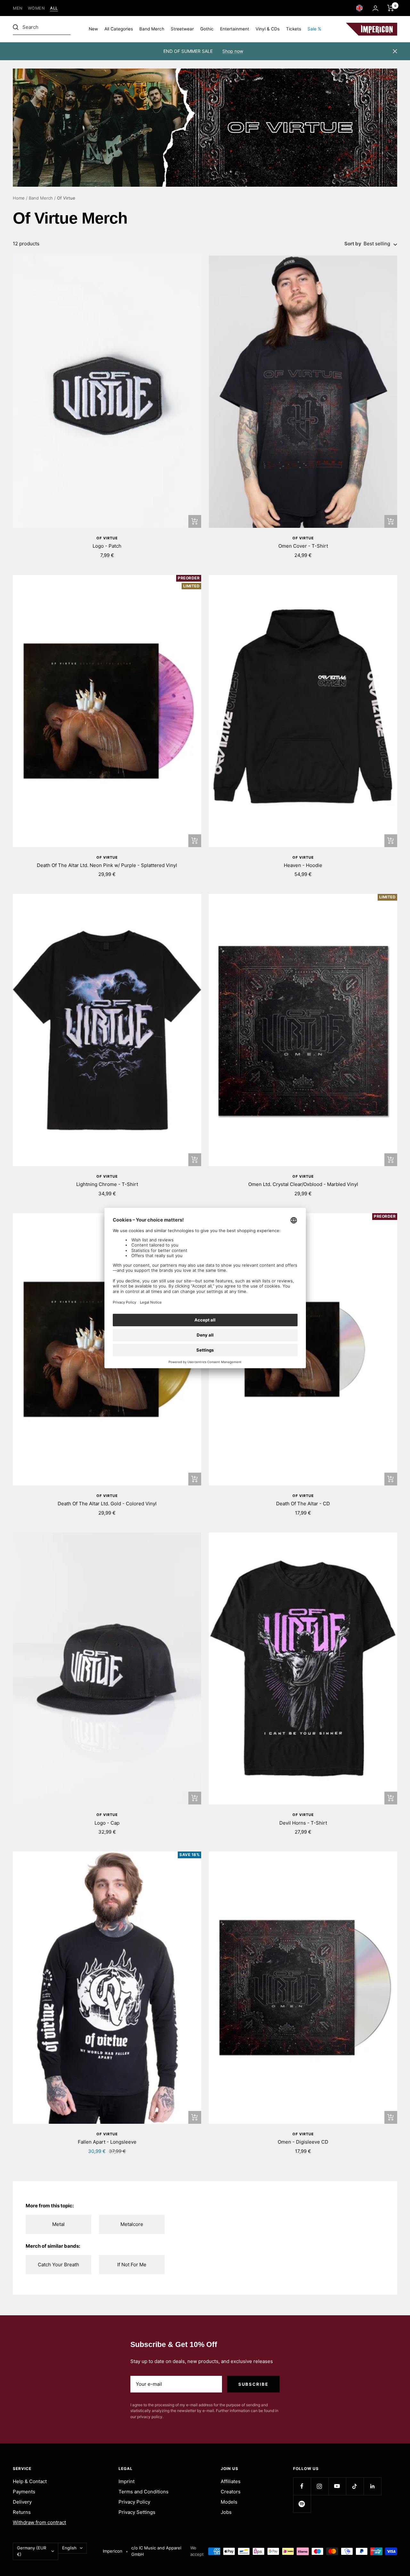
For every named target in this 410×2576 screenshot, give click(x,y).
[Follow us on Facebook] (302, 2486)
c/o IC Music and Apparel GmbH (156, 2551)
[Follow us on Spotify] (302, 2504)
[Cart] (391, 8)
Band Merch (152, 29)
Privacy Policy (134, 2502)
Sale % (314, 29)
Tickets (294, 29)
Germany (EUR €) (32, 2551)
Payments (24, 2492)
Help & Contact (30, 2481)
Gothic (207, 29)
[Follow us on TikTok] (355, 2486)
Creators (231, 2492)
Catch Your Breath (58, 2265)
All (54, 8)
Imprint (127, 2481)
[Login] (375, 8)
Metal (58, 2224)
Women (37, 8)
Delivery (22, 2502)
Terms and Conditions (143, 2492)
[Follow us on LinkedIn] (372, 2486)
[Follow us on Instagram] (320, 2486)
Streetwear (182, 29)
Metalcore (132, 2224)
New (93, 29)
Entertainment (235, 29)
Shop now (233, 51)
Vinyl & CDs (268, 29)
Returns (22, 2512)
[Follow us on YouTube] (337, 2486)
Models (229, 2502)
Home (19, 198)
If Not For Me (132, 2265)
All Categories (119, 29)
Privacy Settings (137, 2512)
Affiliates (231, 2481)
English (69, 2548)
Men (18, 8)
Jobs (226, 2512)
